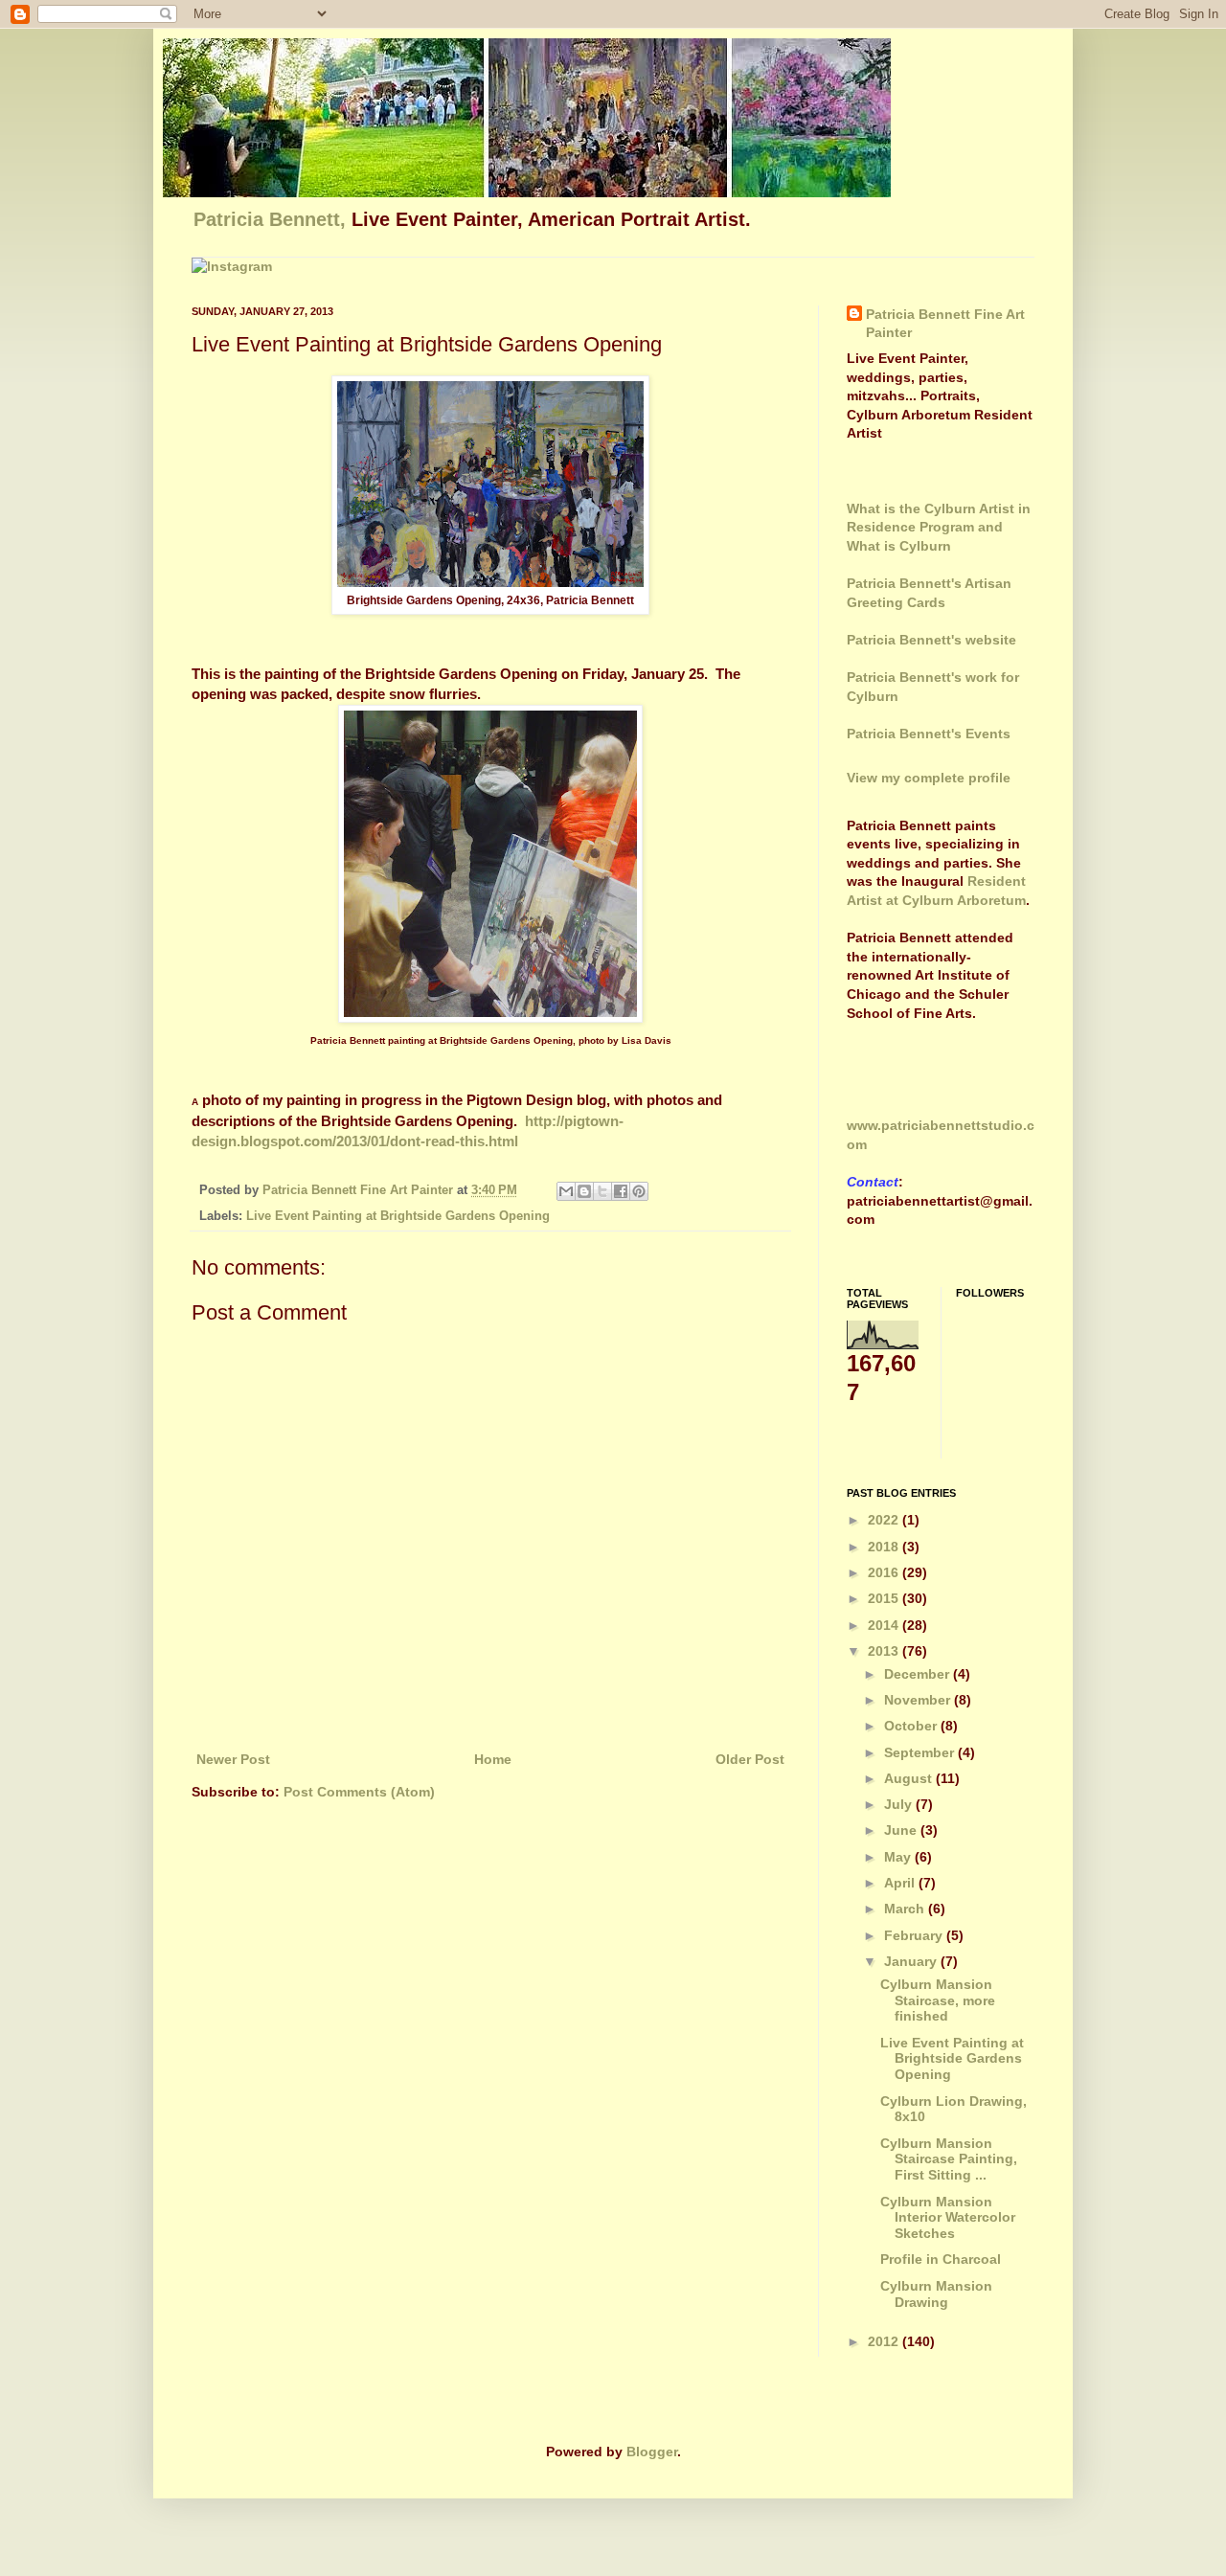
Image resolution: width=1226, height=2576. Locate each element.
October (912, 1726)
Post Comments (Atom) (359, 1792)
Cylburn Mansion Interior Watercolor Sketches (948, 2218)
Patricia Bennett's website (931, 640)
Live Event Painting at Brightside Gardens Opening (398, 1216)
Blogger (652, 2452)
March (906, 1909)
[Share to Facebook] (621, 1191)
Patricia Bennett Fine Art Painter (945, 324)
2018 (885, 1547)
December (919, 1674)
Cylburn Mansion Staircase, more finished (938, 2000)
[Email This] (566, 1191)
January (912, 1961)
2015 (885, 1598)
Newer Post (233, 1759)
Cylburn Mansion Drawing (936, 2294)
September (921, 1752)
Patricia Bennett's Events (929, 734)
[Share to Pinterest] (639, 1191)
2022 (885, 1520)
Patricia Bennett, (272, 219)
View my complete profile (929, 778)
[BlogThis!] (584, 1191)
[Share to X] (602, 1191)
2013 (885, 1651)
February (915, 1935)
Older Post (750, 1759)
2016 (885, 1572)
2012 (885, 2341)
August (910, 1778)
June (902, 1830)
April (901, 1883)
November (919, 1700)
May (899, 1857)
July (900, 1804)
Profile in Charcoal (941, 2259)
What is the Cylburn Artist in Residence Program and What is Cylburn (939, 527)
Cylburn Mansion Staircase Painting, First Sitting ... (949, 2159)
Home (493, 1759)
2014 (885, 1625)
